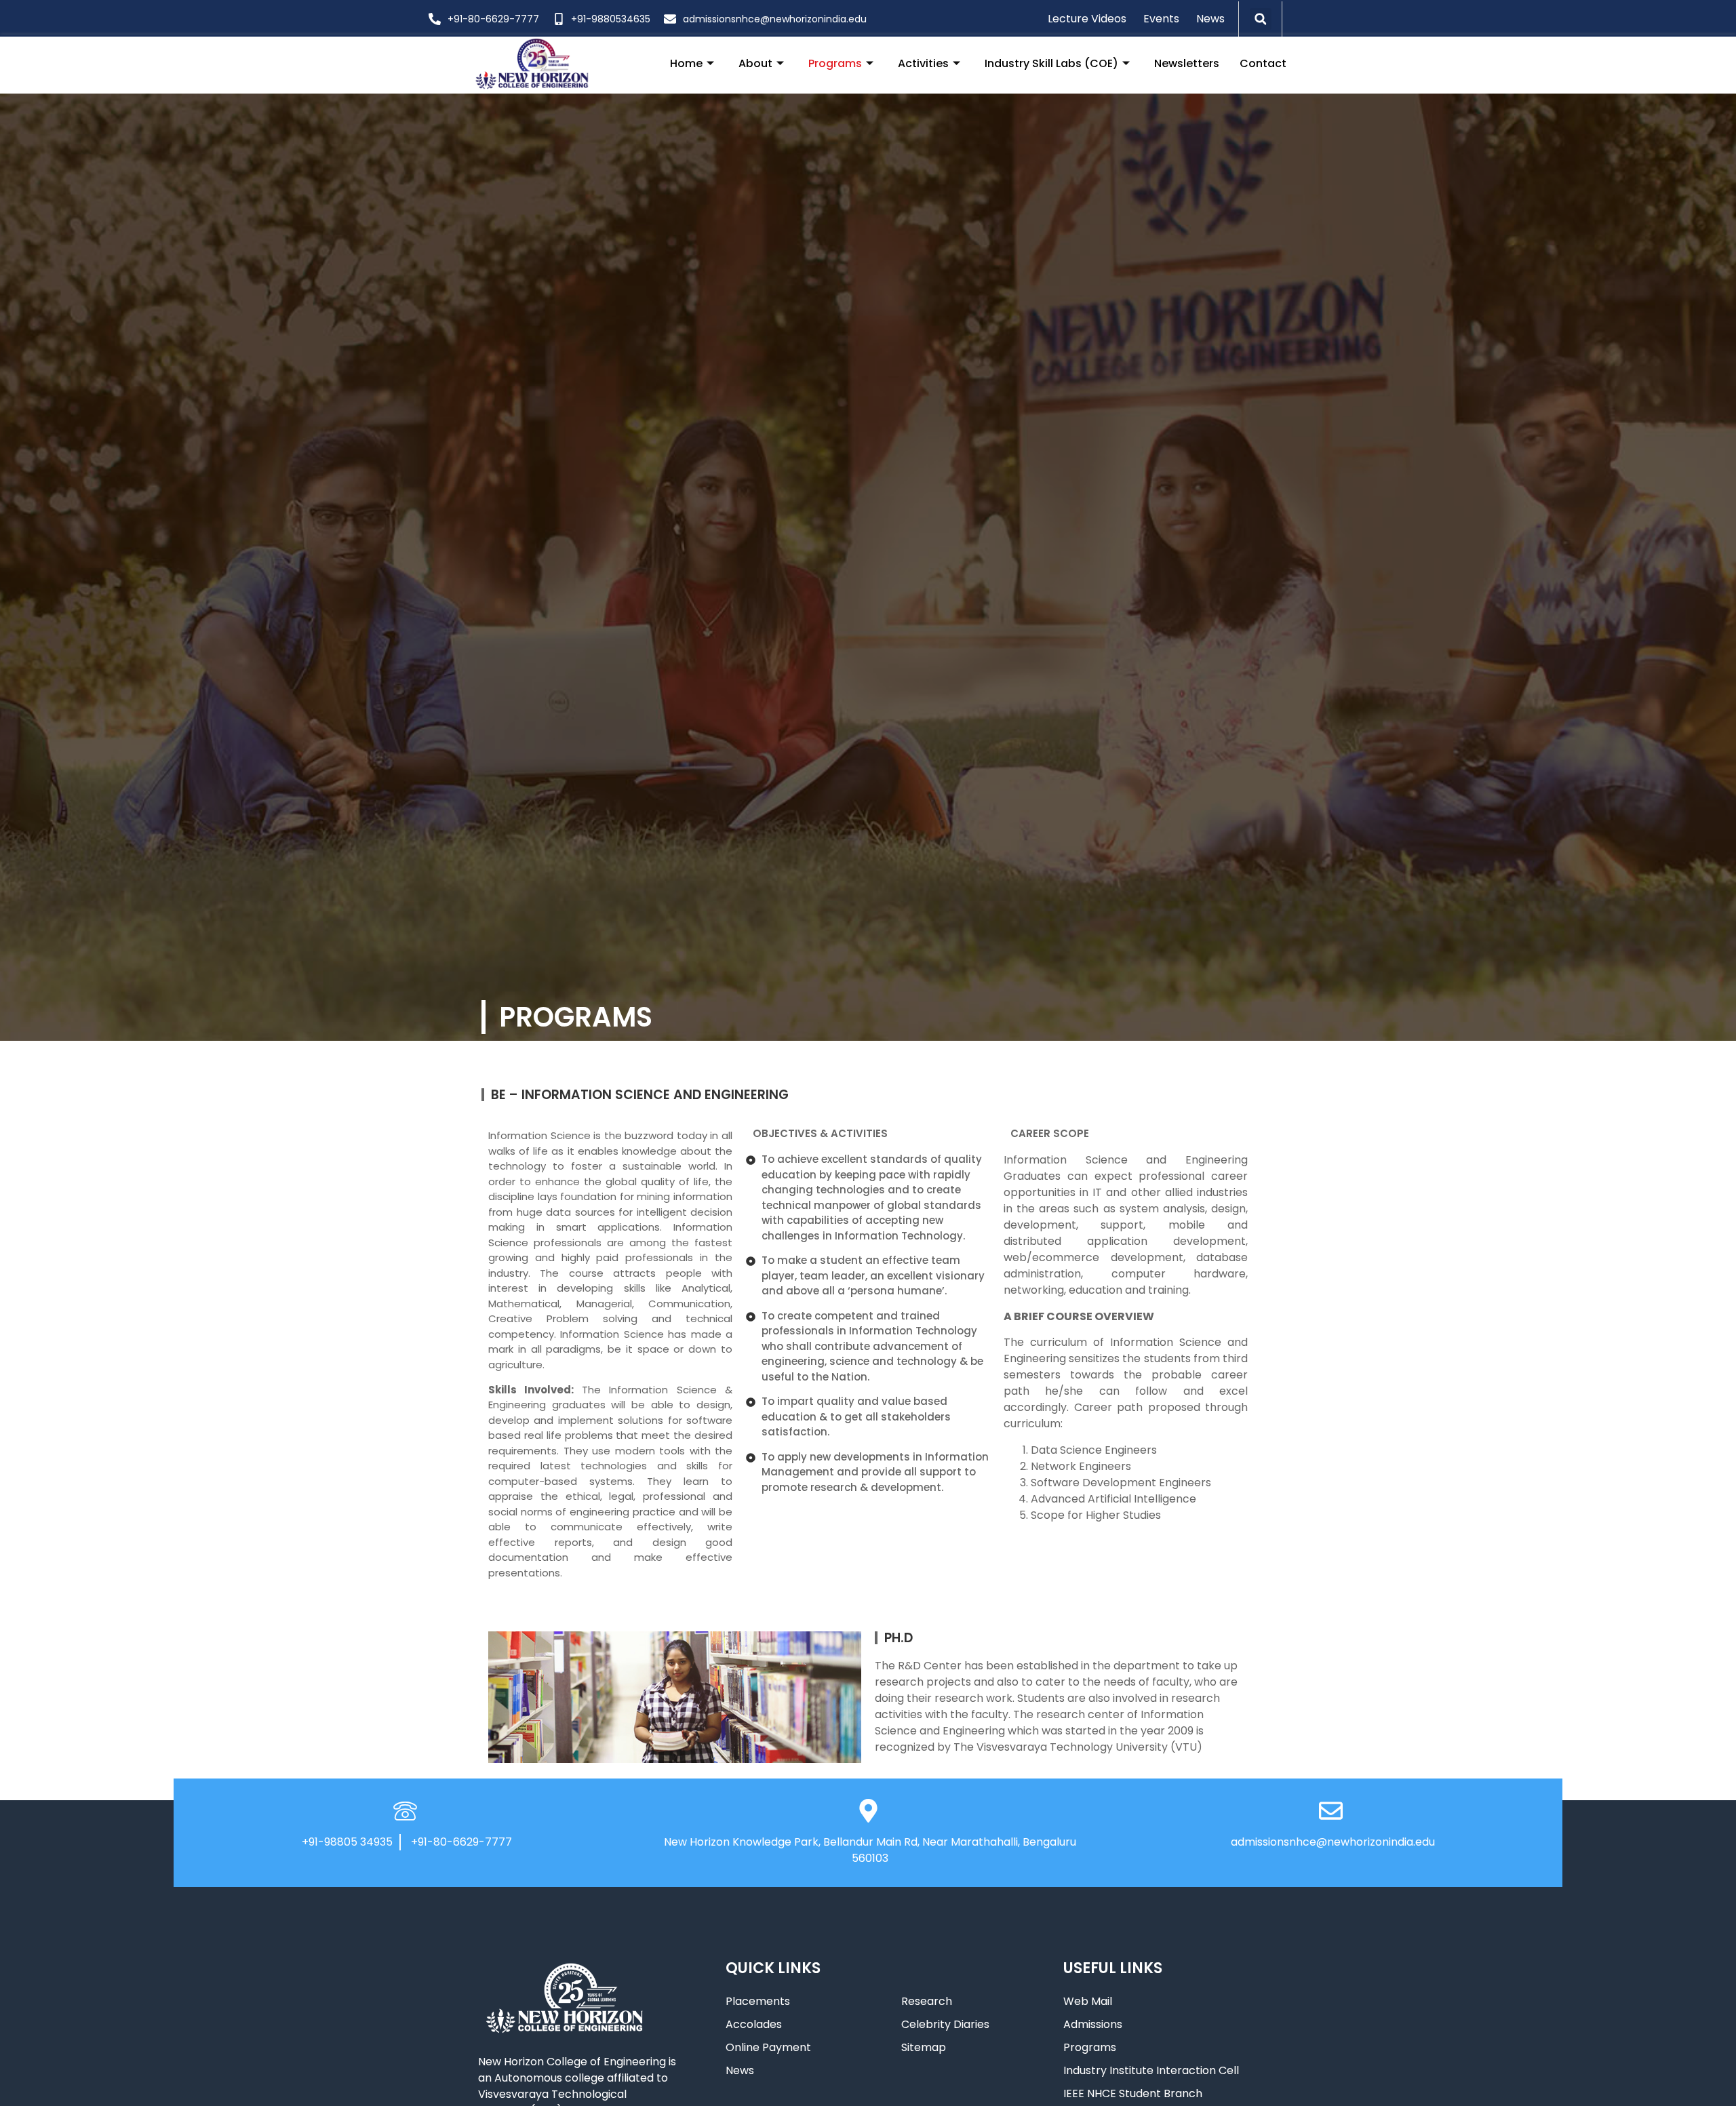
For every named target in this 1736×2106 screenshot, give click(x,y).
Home (686, 63)
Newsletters (1187, 63)
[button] (1261, 19)
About (755, 63)
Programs (835, 63)
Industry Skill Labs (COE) (1051, 63)
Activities (923, 63)
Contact (1263, 63)
